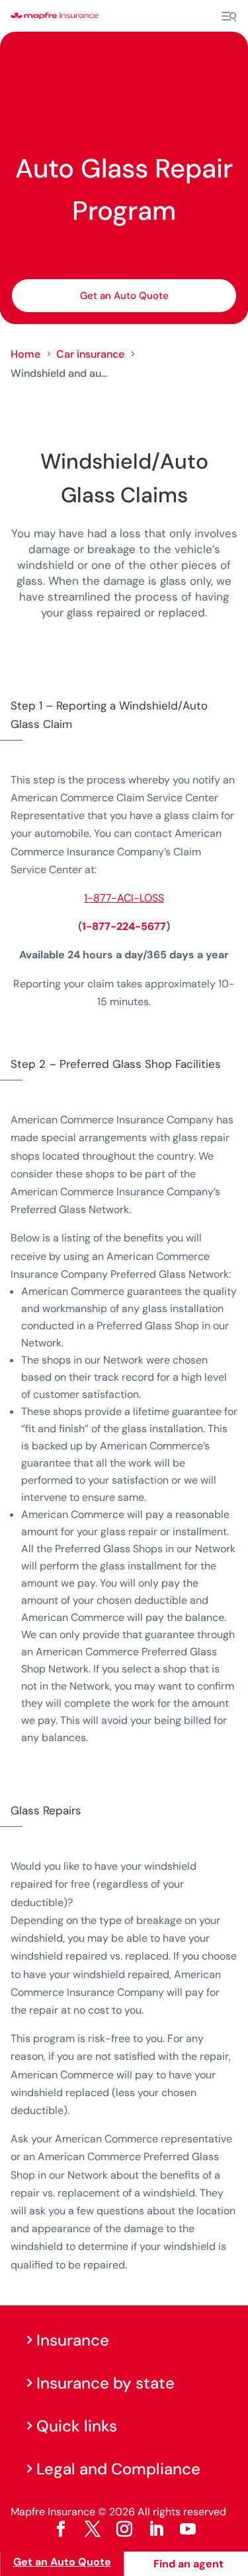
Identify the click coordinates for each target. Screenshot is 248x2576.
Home (25, 354)
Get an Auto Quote (124, 296)
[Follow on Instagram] (124, 2529)
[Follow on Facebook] (61, 2529)
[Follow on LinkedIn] (156, 2529)
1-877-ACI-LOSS (124, 898)
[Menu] (229, 17)
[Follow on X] (93, 2529)
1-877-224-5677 (124, 926)
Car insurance (90, 354)
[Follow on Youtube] (188, 2529)
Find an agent (188, 2564)
